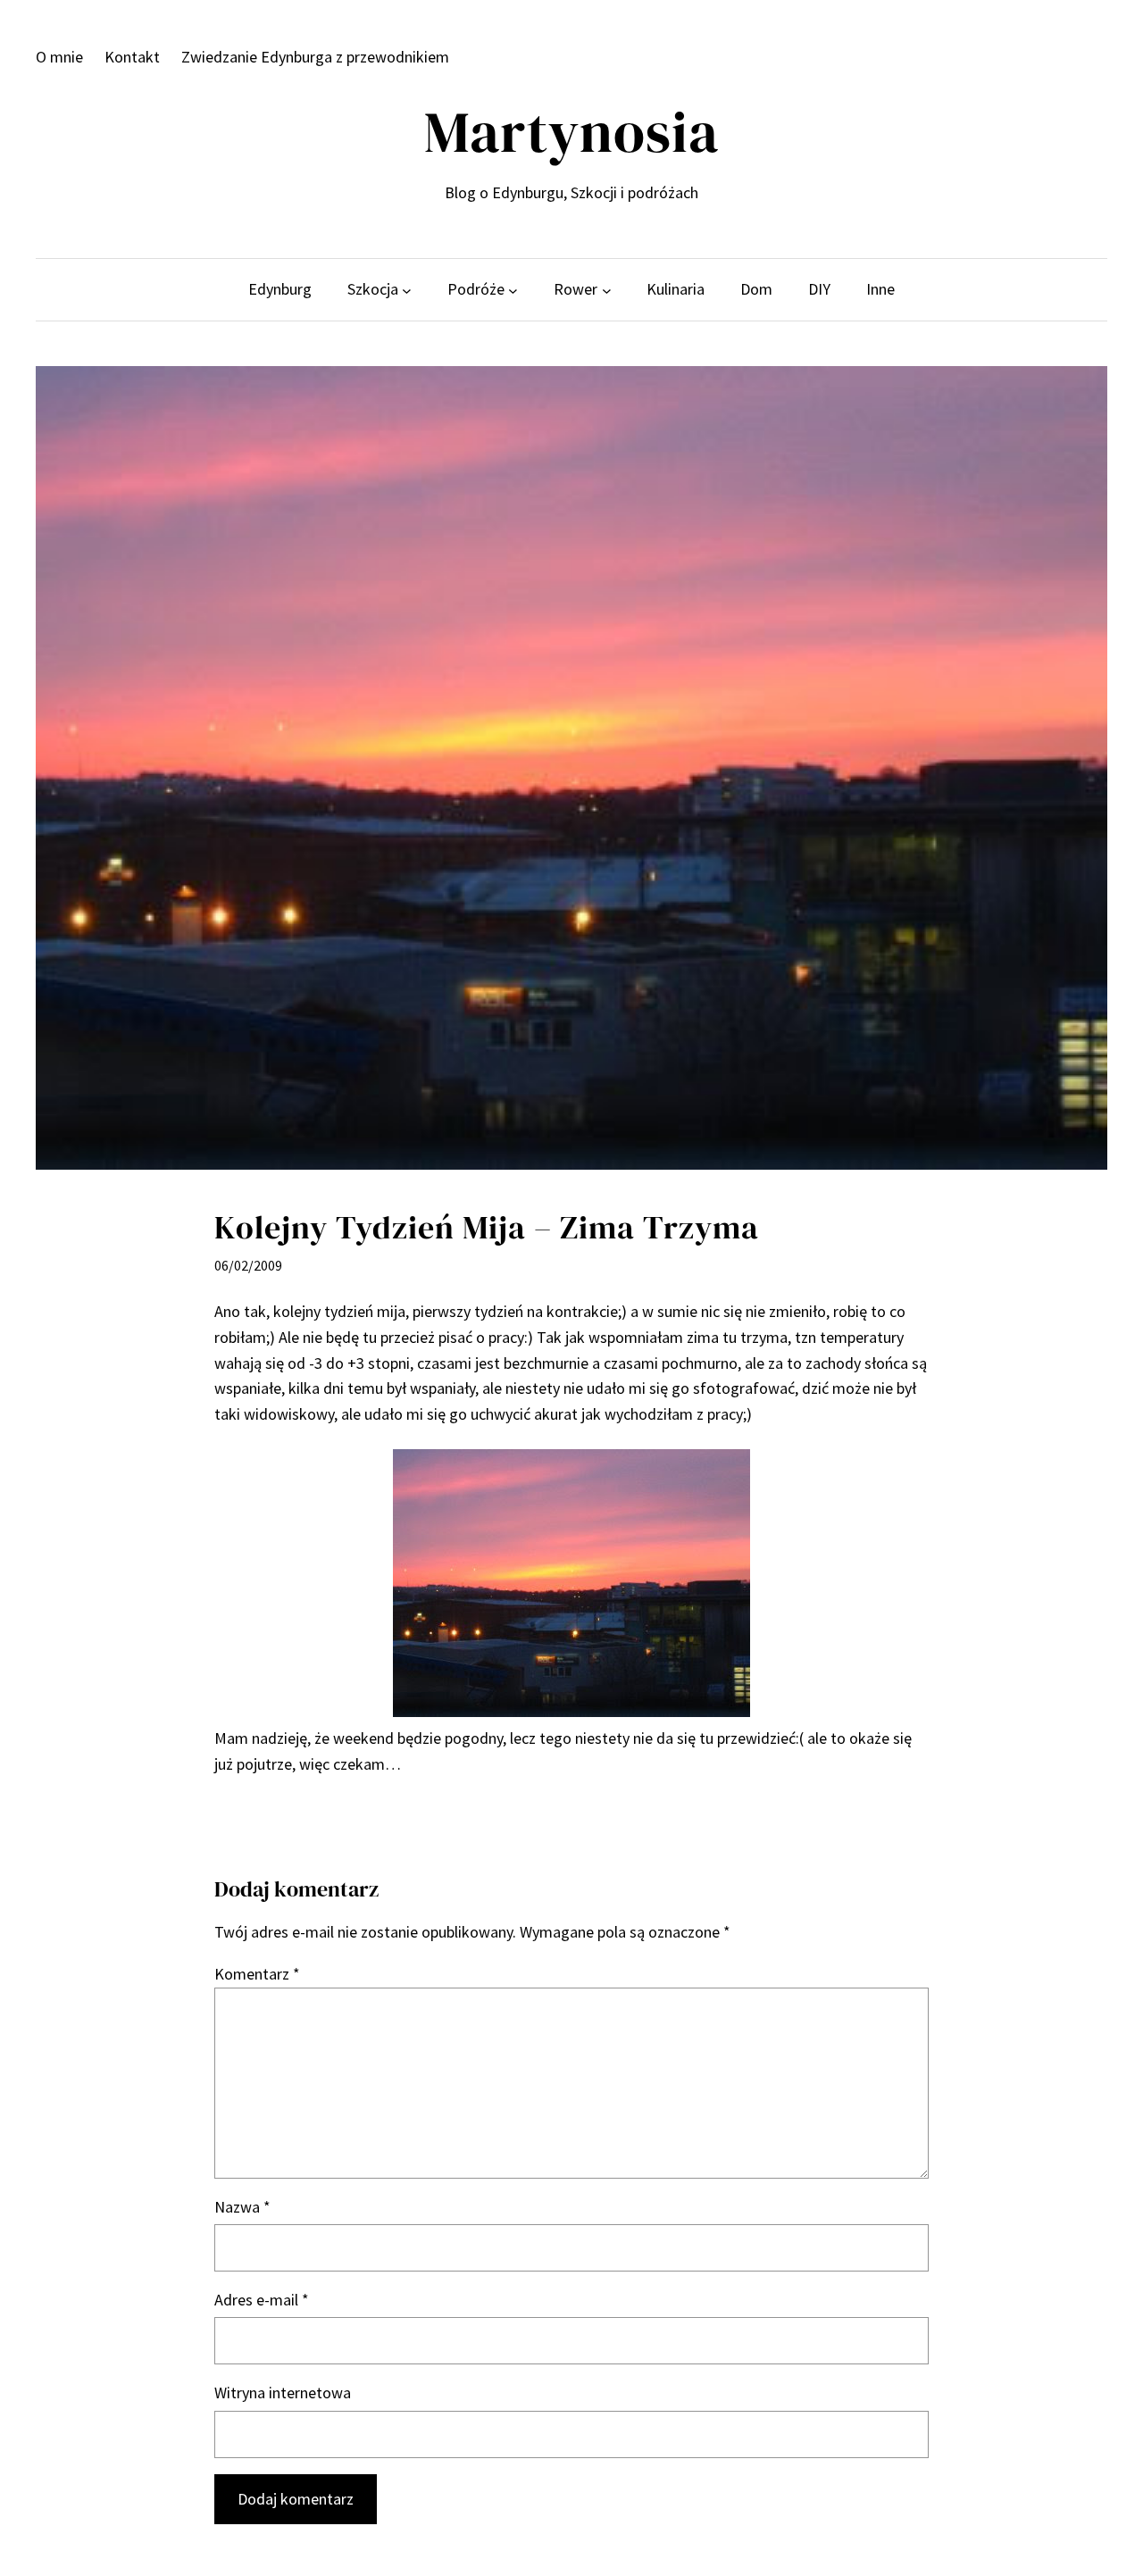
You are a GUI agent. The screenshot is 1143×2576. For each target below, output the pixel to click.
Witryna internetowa (283, 2393)
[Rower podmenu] (607, 290)
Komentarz (257, 1974)
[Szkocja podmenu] (407, 290)
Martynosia (571, 132)
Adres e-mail (262, 2300)
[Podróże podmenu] (513, 290)
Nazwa (242, 2207)
